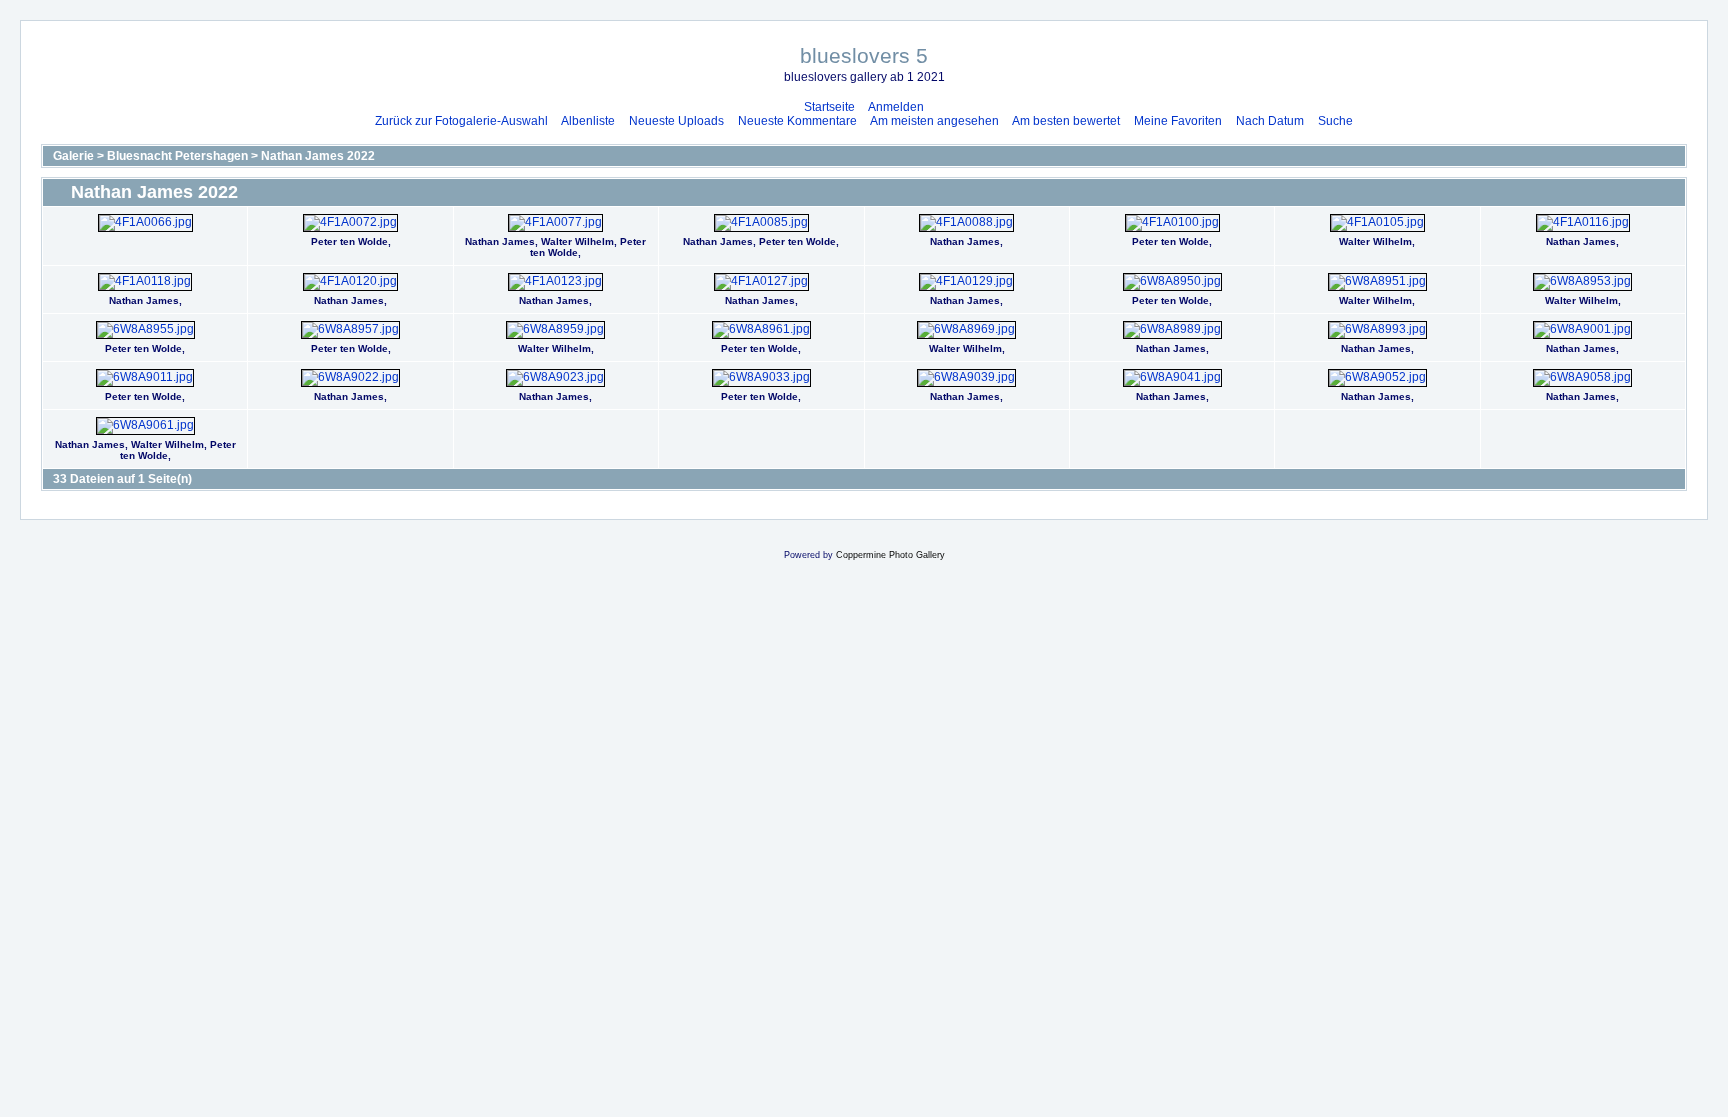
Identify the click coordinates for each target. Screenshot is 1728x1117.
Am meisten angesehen (934, 121)
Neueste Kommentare (797, 121)
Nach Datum (1270, 121)
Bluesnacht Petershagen (177, 156)
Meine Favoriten (1178, 121)
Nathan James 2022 (318, 156)
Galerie (73, 156)
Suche (1335, 121)
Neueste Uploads (676, 121)
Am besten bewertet (1066, 121)
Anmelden (896, 107)
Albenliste (588, 121)
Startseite (829, 107)
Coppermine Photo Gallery (890, 555)
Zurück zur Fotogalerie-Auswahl (461, 121)
